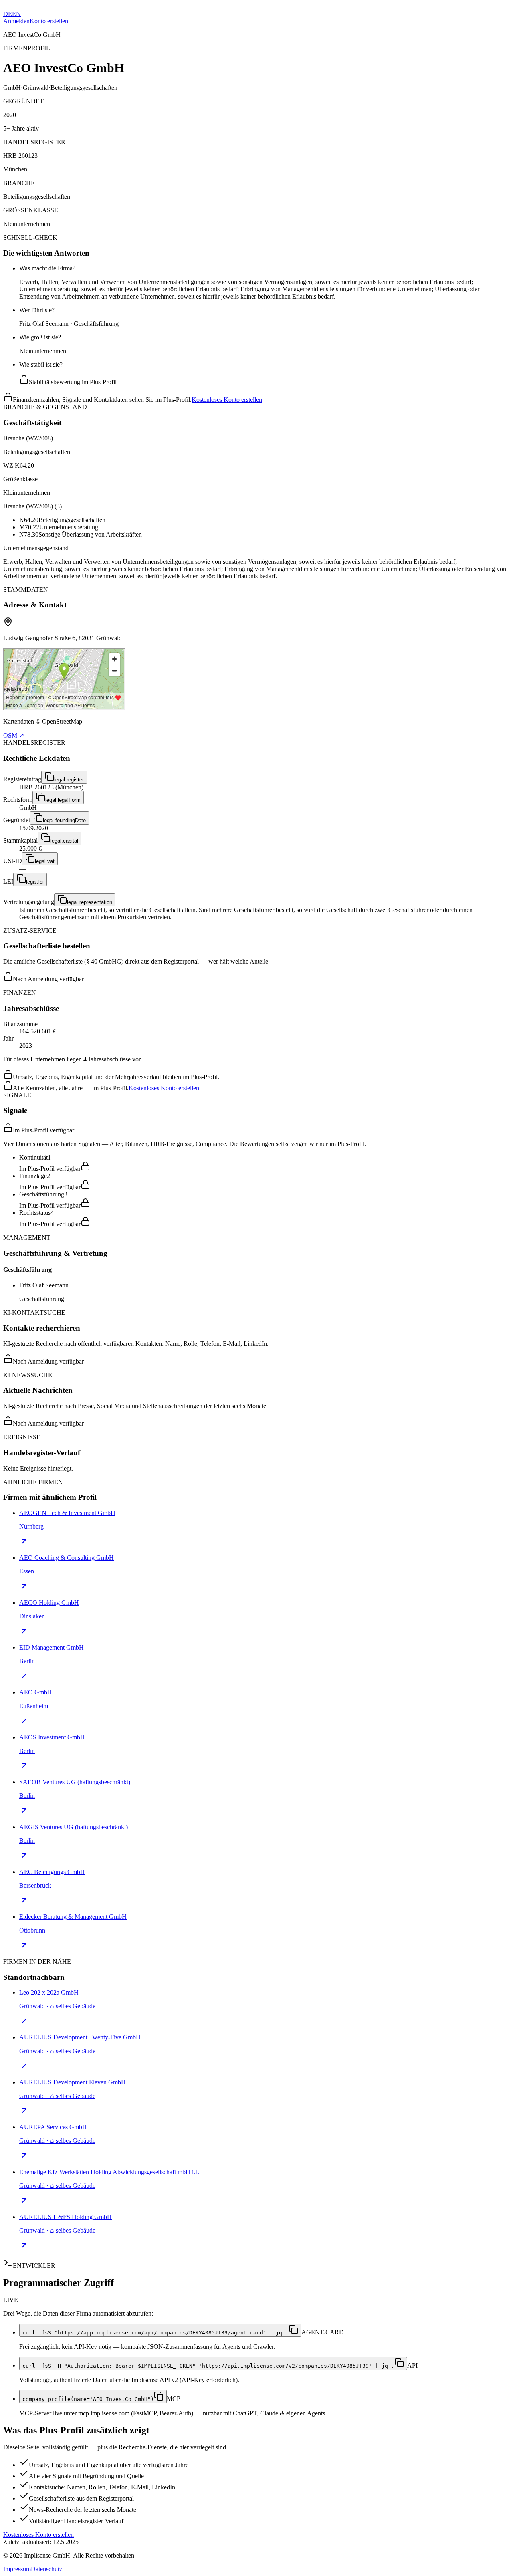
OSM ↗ (14, 735)
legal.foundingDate (64, 820)
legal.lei (35, 882)
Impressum (17, 2569)
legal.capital (64, 841)
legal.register (69, 780)
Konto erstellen (49, 21)
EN (16, 14)
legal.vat (45, 861)
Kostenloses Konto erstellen (227, 400)
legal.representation (90, 902)
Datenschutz (46, 2569)
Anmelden (16, 21)
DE (8, 14)
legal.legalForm (63, 800)
